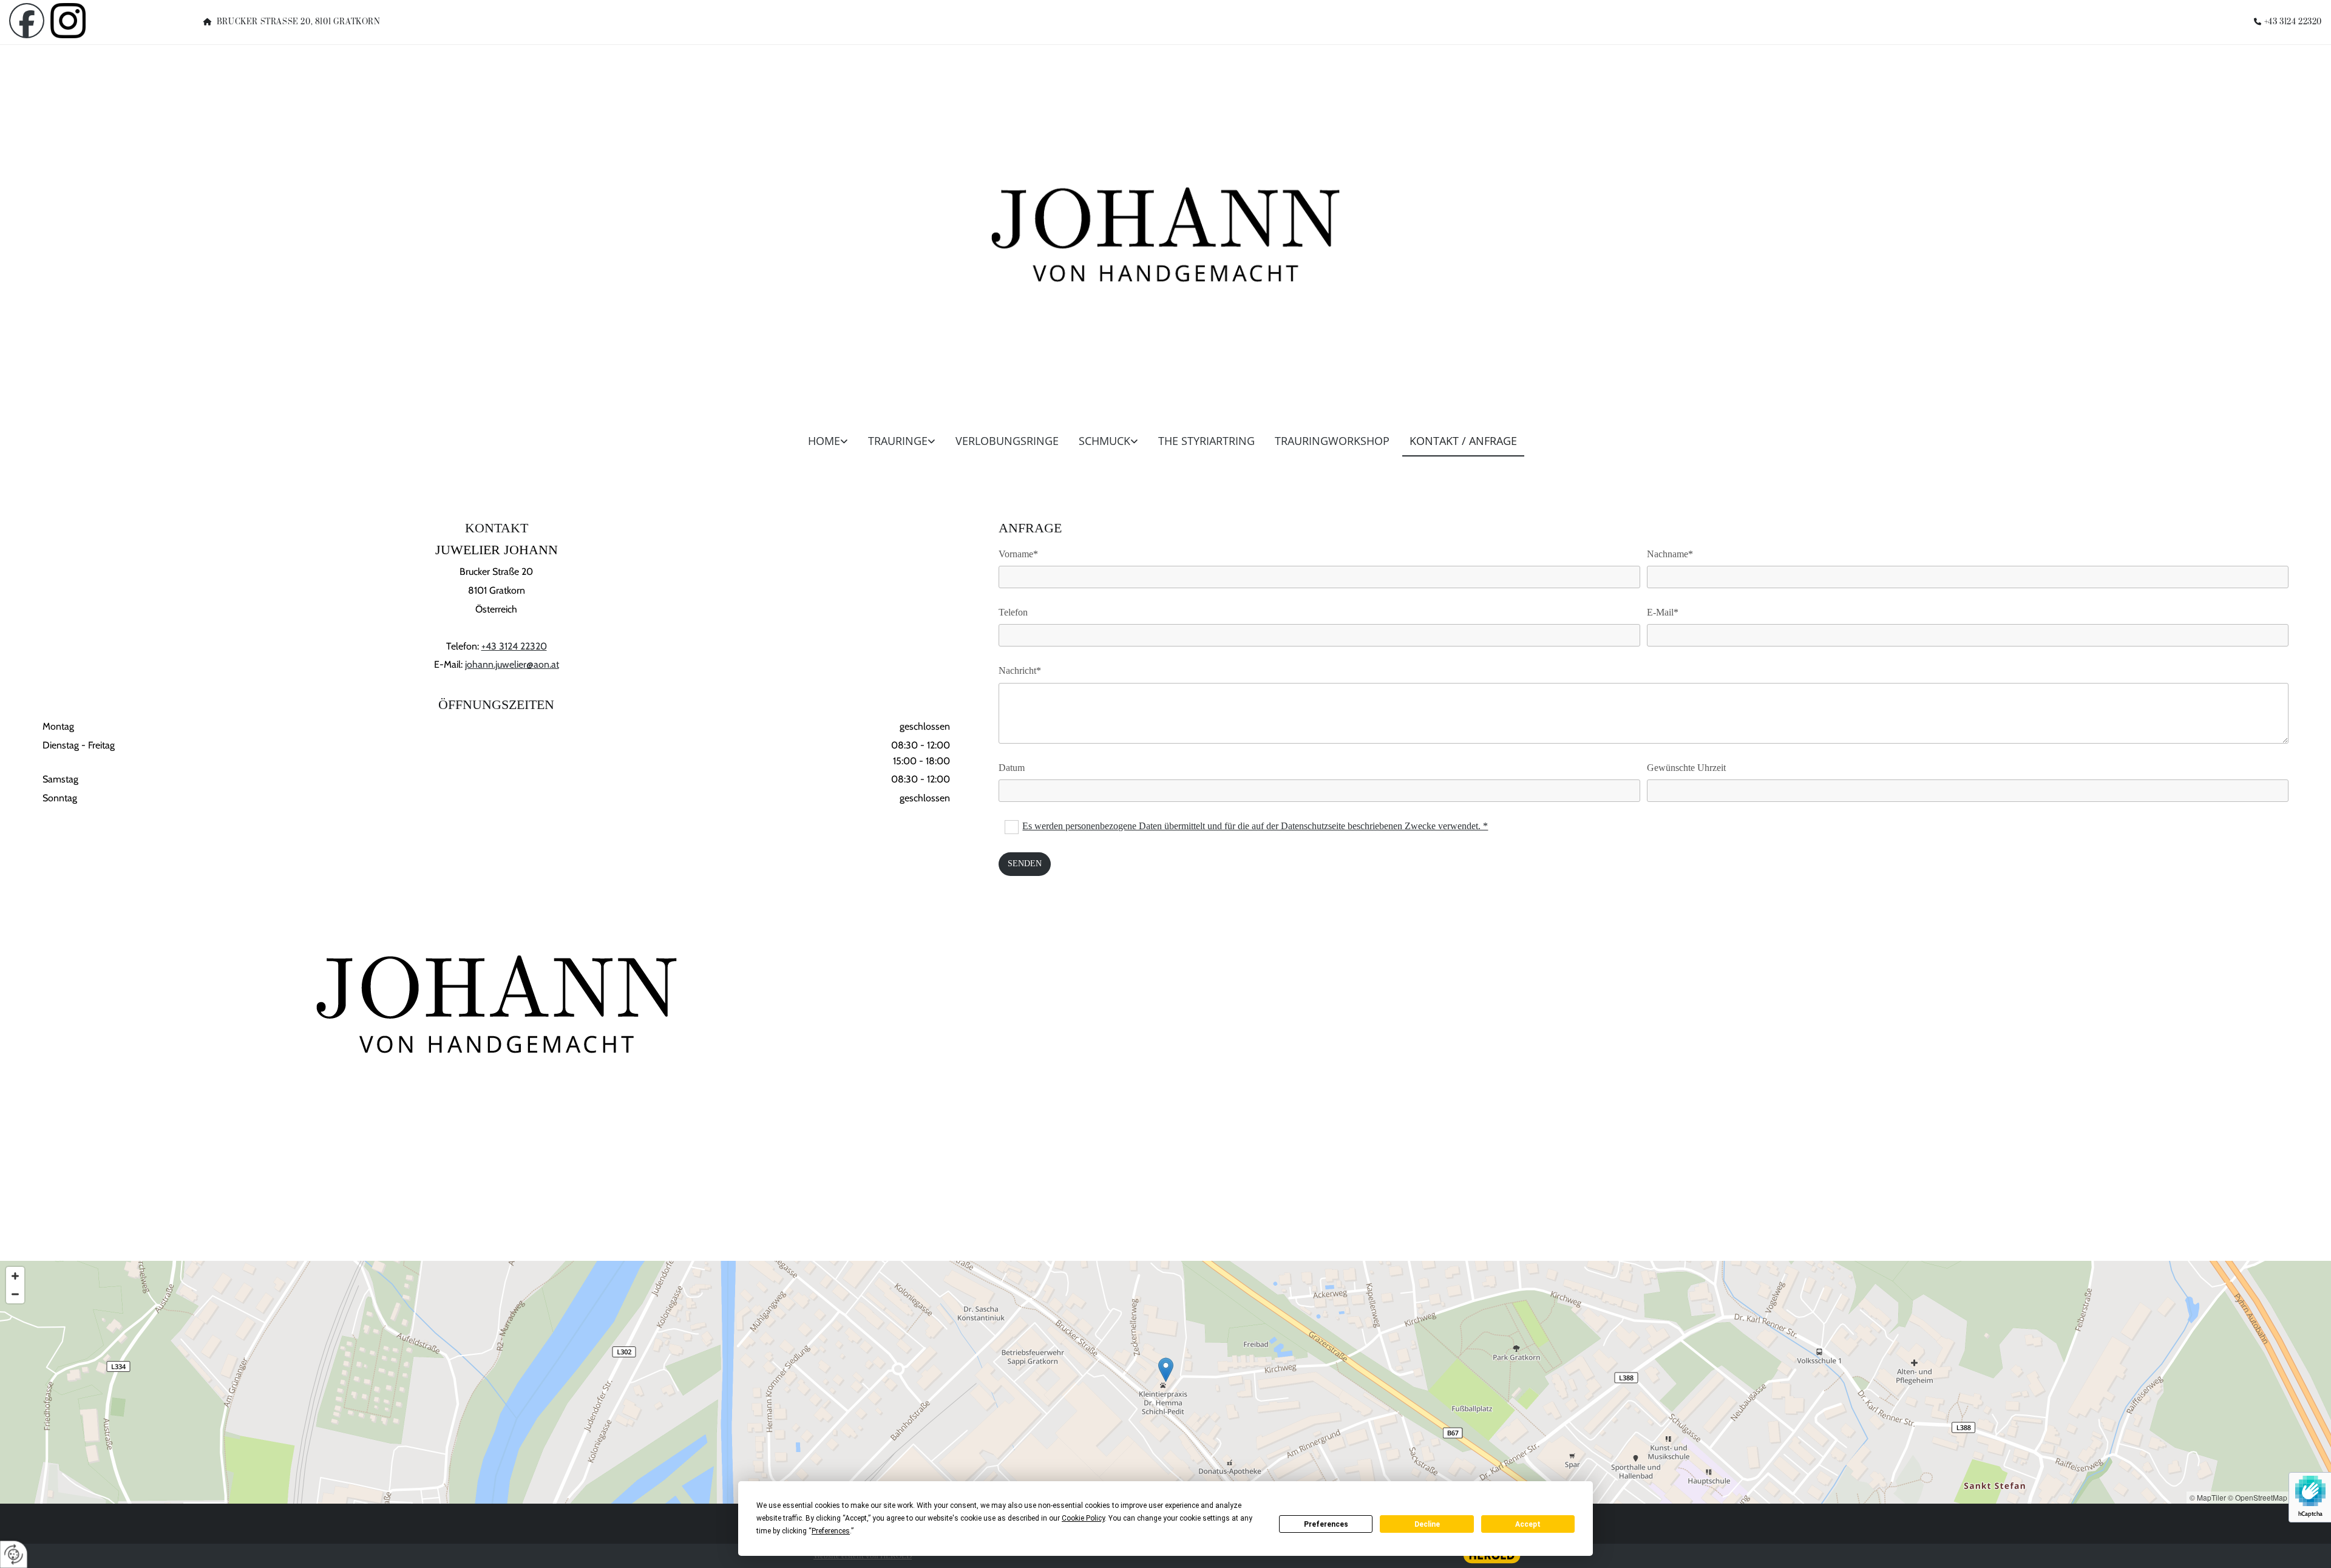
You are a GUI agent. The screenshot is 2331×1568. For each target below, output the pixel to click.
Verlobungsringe (1007, 441)
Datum (1012, 768)
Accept (1528, 1524)
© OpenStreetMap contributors (2278, 1497)
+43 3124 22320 (2293, 22)
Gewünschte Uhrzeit (1686, 768)
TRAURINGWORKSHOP (1332, 441)
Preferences (1326, 1524)
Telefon (1013, 612)
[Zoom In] (15, 1276)
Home (824, 441)
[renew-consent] (14, 1554)
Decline (1427, 1524)
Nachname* (1670, 554)
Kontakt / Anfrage (1463, 441)
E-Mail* (1663, 612)
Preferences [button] (831, 1531)
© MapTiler (2208, 1497)
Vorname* (1018, 554)
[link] (831, 445)
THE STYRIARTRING (1206, 441)
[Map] (1165, 1382)
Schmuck (1104, 441)
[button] (1166, 1370)
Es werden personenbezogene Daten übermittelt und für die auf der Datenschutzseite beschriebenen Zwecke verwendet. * (1255, 826)
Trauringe (898, 441)
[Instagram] (97, 21)
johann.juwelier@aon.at (512, 664)
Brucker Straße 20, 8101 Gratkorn (299, 22)
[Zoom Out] (15, 1294)
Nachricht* (1020, 670)
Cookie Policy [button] (1083, 1518)
